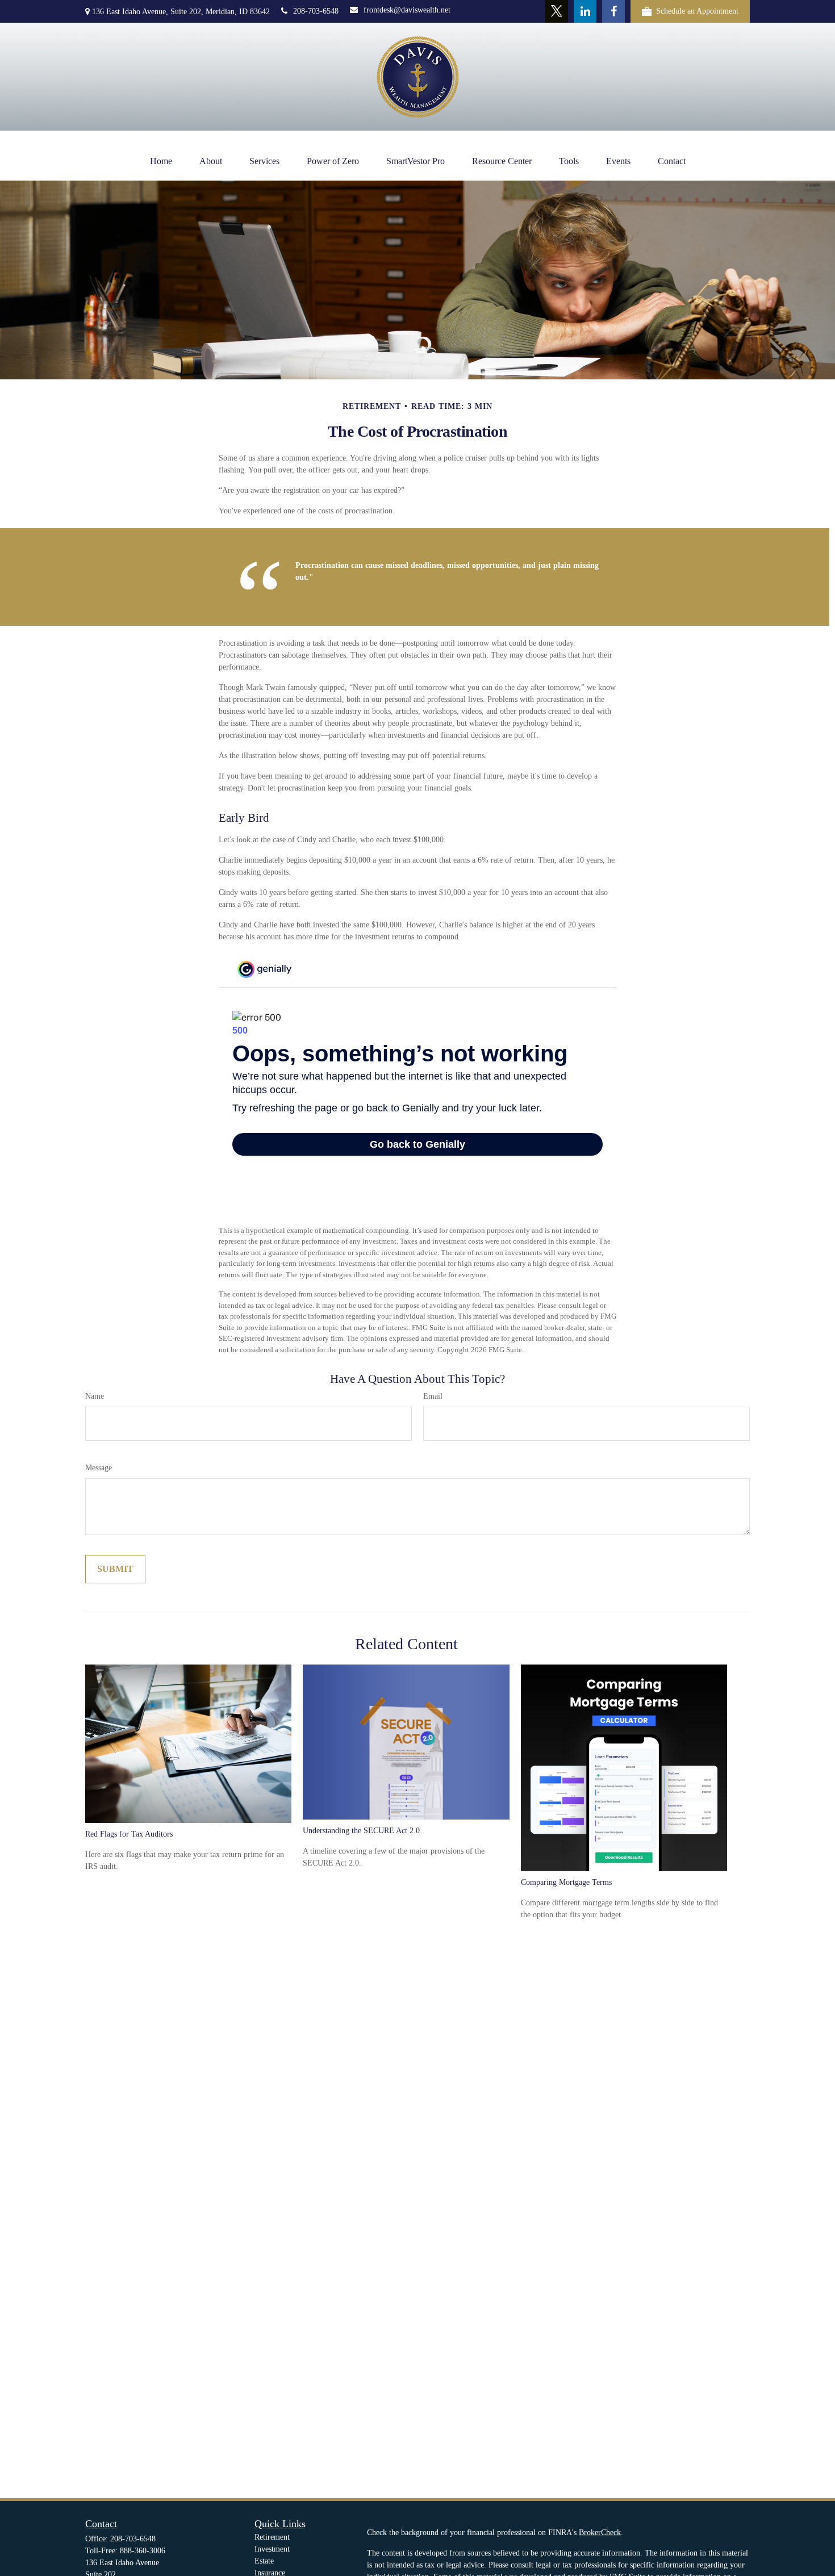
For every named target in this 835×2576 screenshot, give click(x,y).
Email (433, 1396)
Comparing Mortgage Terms (566, 1882)
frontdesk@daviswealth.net (407, 10)
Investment (272, 2549)
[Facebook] (613, 11)
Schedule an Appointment (697, 11)
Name (95, 1396)
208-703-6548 (316, 11)
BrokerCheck (600, 2533)
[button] (161, 161)
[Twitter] (557, 11)
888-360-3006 (143, 2551)
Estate (264, 2561)
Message (99, 1468)
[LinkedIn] (585, 11)
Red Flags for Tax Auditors (129, 1834)
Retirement (272, 2537)
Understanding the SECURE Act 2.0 (361, 1831)
